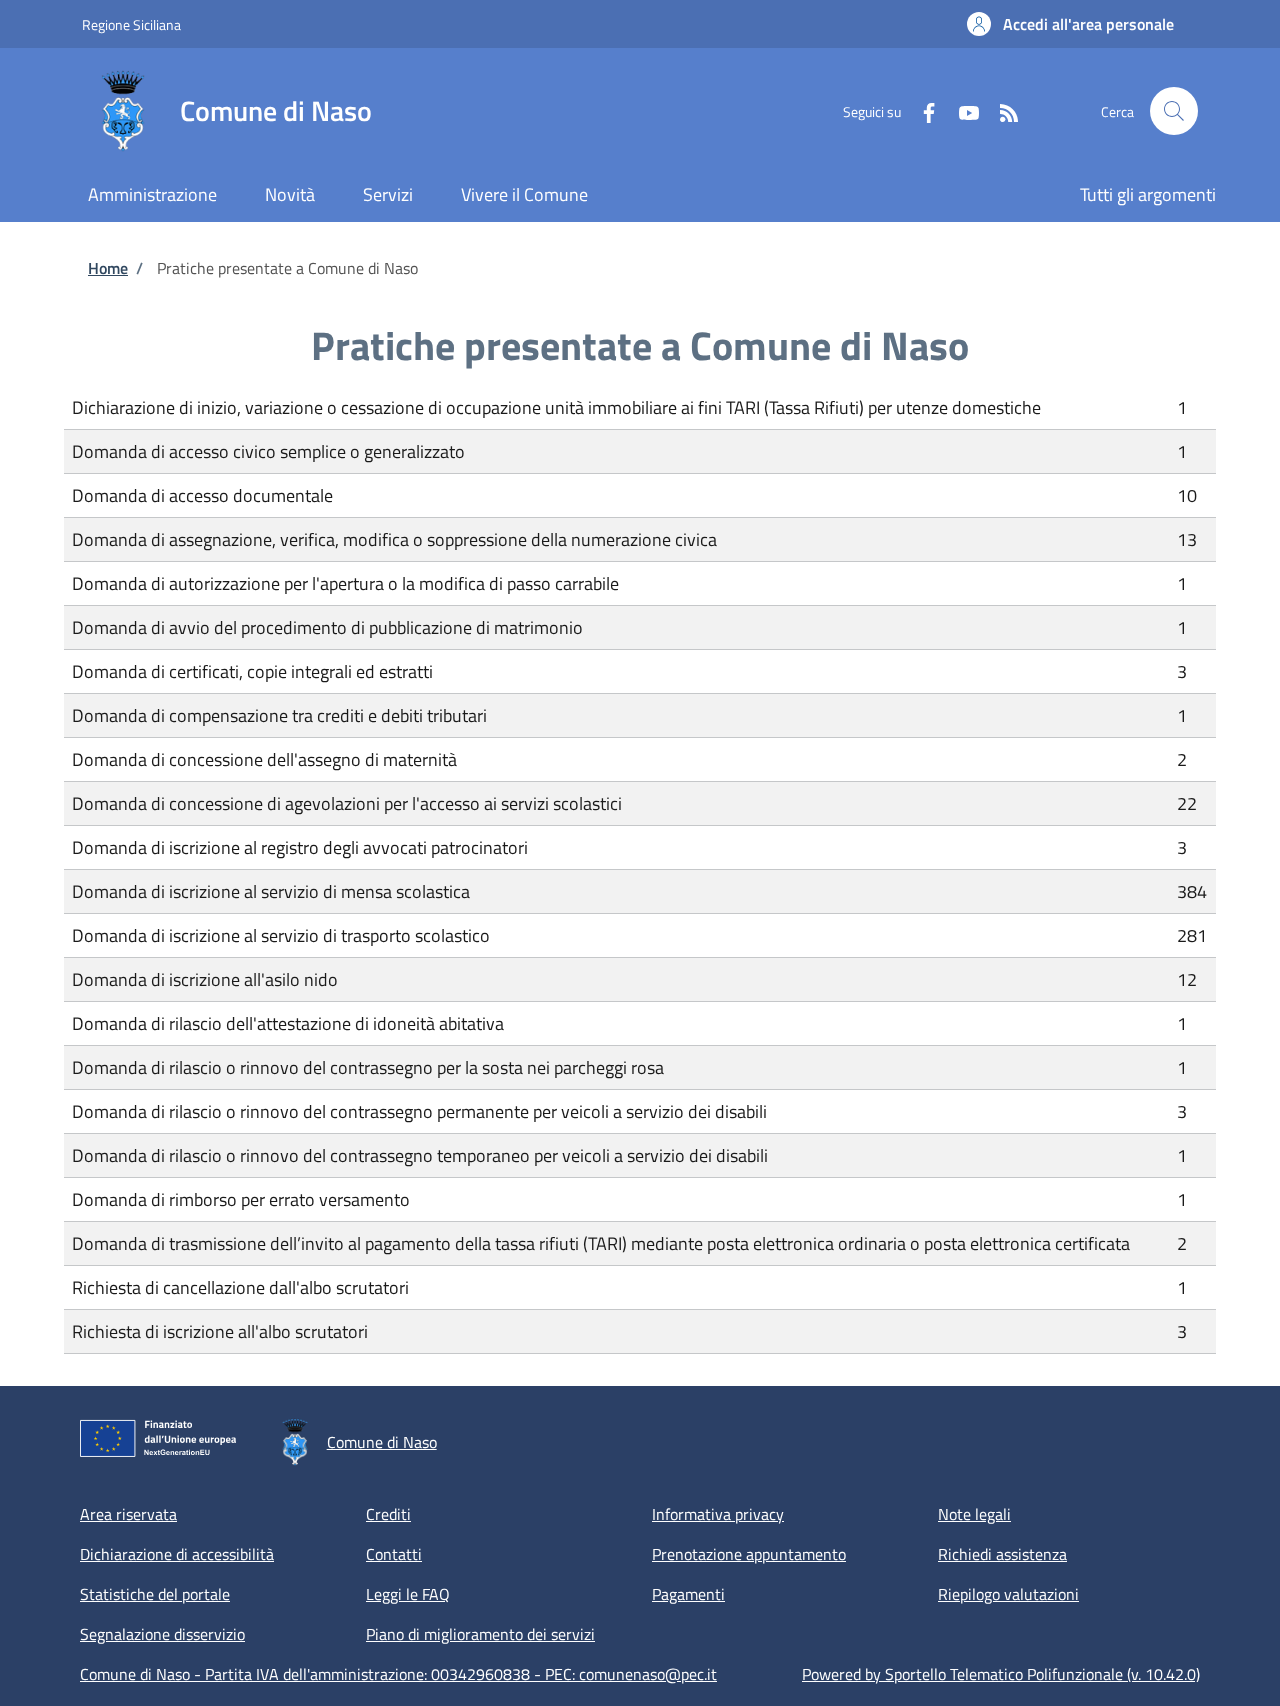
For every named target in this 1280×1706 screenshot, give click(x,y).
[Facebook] (921, 110)
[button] (1070, 24)
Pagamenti (688, 1594)
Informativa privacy (718, 1514)
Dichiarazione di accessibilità (177, 1554)
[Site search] (1174, 111)
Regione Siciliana (131, 24)
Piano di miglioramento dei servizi (480, 1634)
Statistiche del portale (155, 1594)
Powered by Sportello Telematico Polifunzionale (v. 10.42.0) (1001, 1674)
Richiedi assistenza (1002, 1554)
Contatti (394, 1554)
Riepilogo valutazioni (1008, 1594)
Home (108, 268)
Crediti (388, 1514)
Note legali (974, 1514)
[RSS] (1001, 110)
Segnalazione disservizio (162, 1634)
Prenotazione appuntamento (749, 1554)
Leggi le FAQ (408, 1594)
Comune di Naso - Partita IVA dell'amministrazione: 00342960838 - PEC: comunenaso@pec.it (398, 1674)
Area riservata (128, 1514)
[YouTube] (961, 110)
